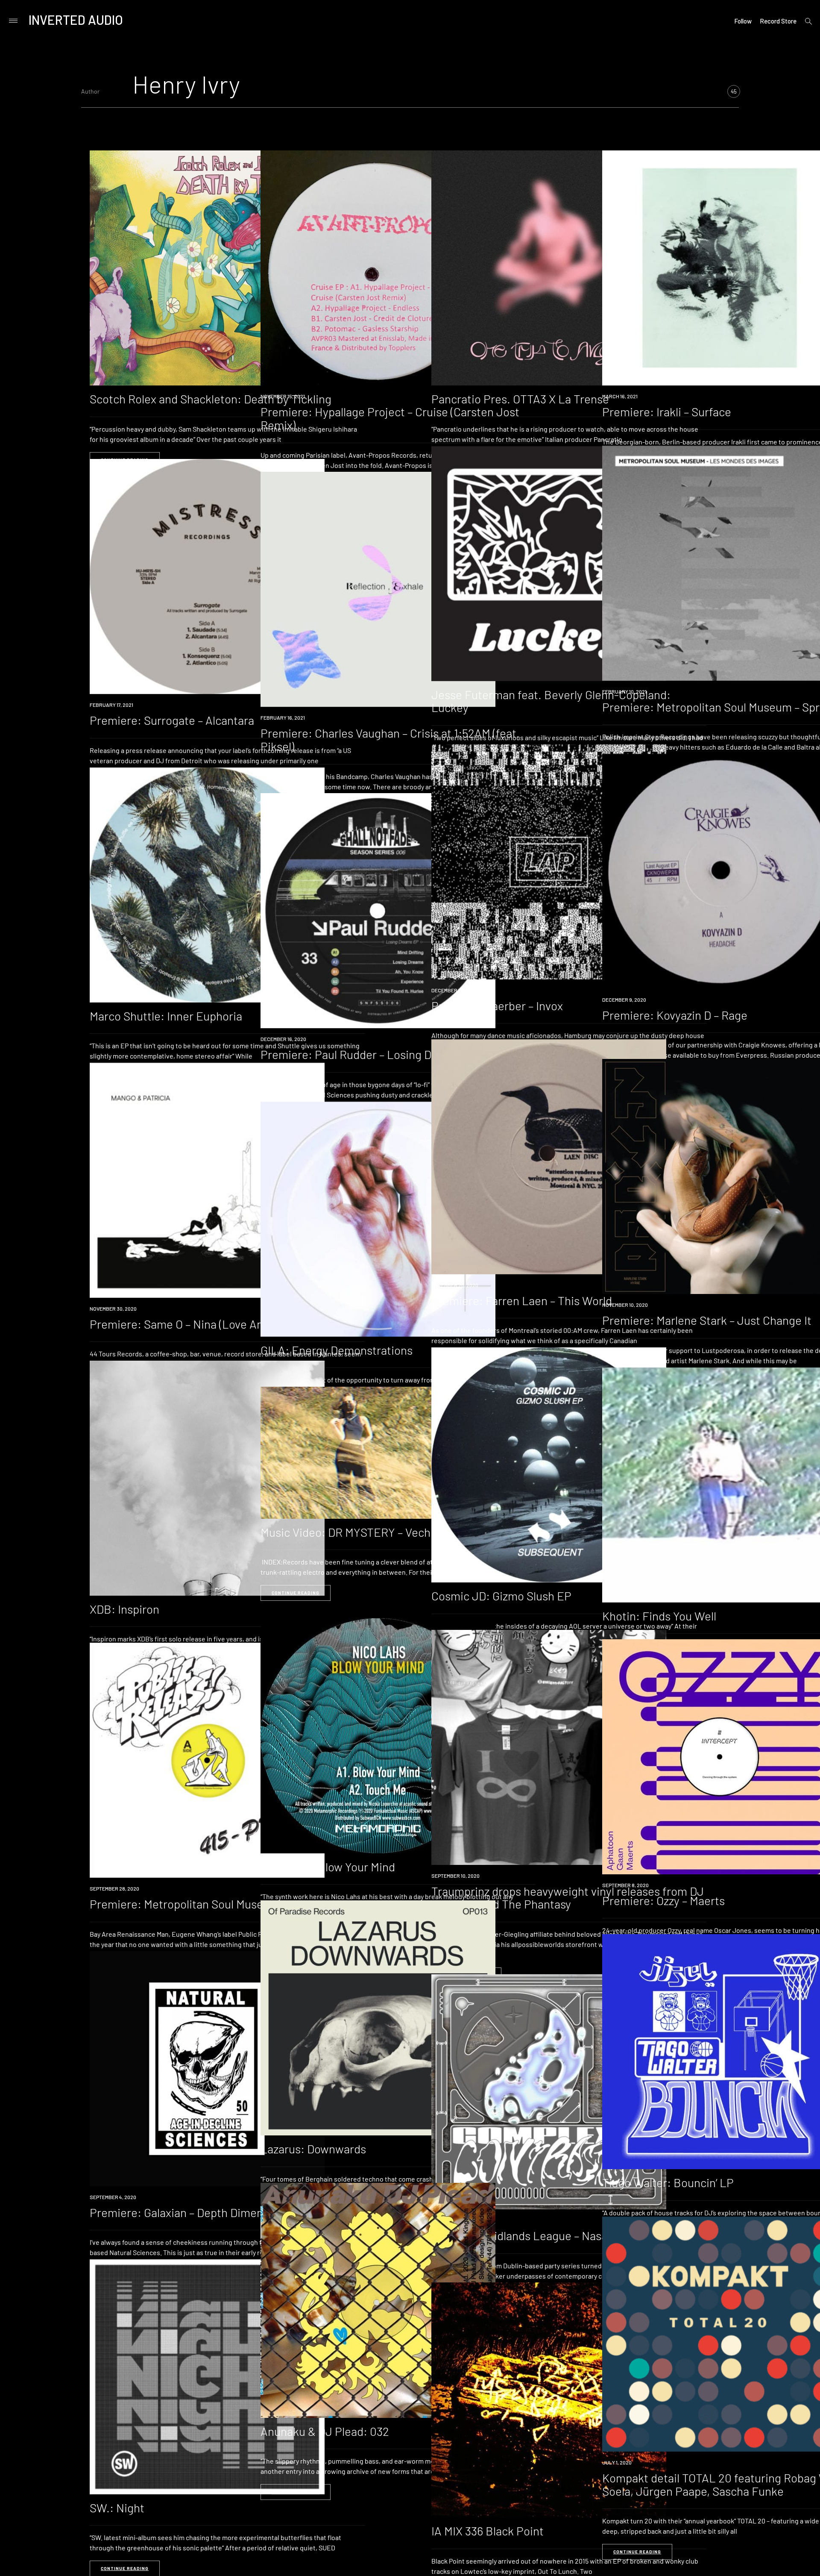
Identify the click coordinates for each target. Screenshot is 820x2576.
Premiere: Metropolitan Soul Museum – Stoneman (216, 1904)
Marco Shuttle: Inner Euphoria (166, 1016)
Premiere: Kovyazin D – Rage (675, 1015)
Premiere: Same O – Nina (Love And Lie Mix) (200, 1324)
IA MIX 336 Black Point (488, 2531)
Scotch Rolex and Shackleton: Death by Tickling (211, 399)
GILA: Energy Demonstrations (337, 1350)
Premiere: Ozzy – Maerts (663, 1900)
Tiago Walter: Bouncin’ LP (668, 2182)
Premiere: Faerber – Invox (497, 1006)
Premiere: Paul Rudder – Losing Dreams (362, 1054)
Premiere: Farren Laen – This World (522, 1300)
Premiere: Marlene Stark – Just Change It (707, 1320)
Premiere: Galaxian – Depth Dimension (187, 2212)
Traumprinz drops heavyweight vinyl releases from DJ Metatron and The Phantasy (568, 1898)
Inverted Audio (76, 20)
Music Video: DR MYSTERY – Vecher (351, 1532)
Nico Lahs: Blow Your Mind (328, 1867)
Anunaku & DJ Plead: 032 (325, 2431)
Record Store (778, 21)
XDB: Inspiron (124, 1609)
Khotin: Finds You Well (659, 1616)
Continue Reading (296, 1593)
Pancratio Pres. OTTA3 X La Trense (520, 399)
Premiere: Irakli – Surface (667, 412)
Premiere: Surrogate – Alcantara (172, 720)
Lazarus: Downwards (313, 2149)
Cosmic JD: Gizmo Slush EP (501, 1596)
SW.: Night (117, 2508)
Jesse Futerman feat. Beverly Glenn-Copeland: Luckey (551, 701)
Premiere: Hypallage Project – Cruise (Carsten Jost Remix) (390, 418)
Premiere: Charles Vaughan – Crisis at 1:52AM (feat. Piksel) (390, 740)
